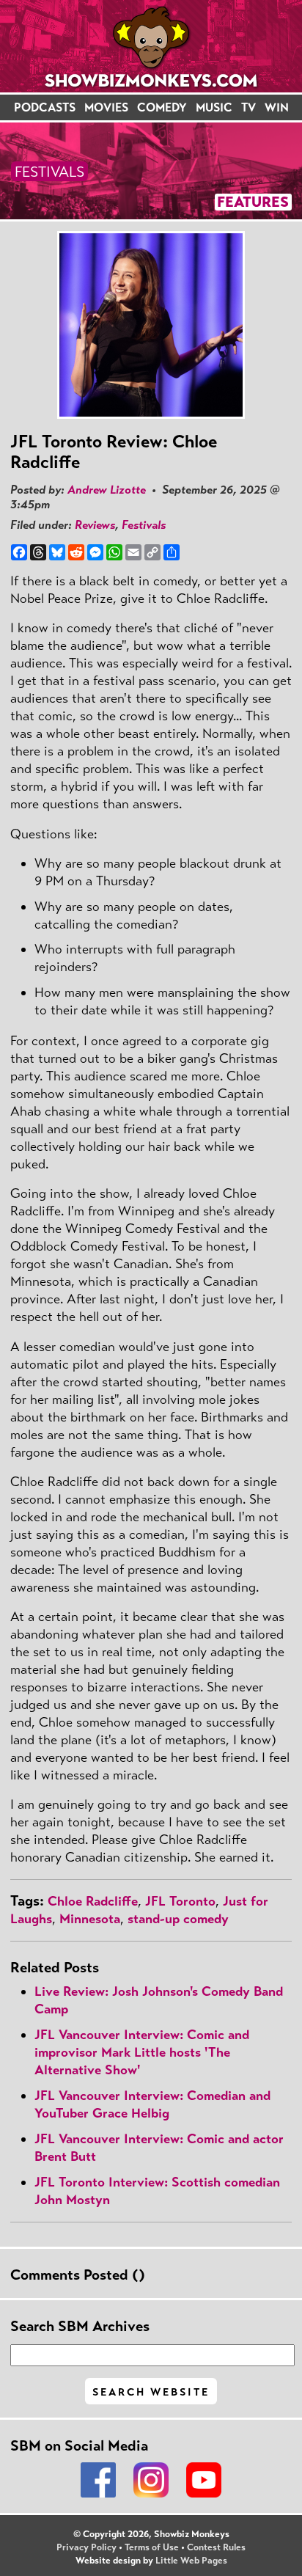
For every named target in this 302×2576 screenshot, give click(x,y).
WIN (277, 107)
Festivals (144, 525)
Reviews (95, 525)
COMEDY (162, 107)
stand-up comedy (178, 1919)
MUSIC (214, 107)
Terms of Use (152, 2547)
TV (248, 107)
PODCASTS (45, 107)
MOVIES (106, 107)
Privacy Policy (86, 2547)
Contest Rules (216, 2547)
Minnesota (90, 1919)
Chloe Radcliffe (93, 1901)
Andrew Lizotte (107, 490)
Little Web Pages (191, 2561)
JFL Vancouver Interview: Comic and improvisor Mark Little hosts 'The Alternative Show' (142, 2052)
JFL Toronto (180, 1901)
